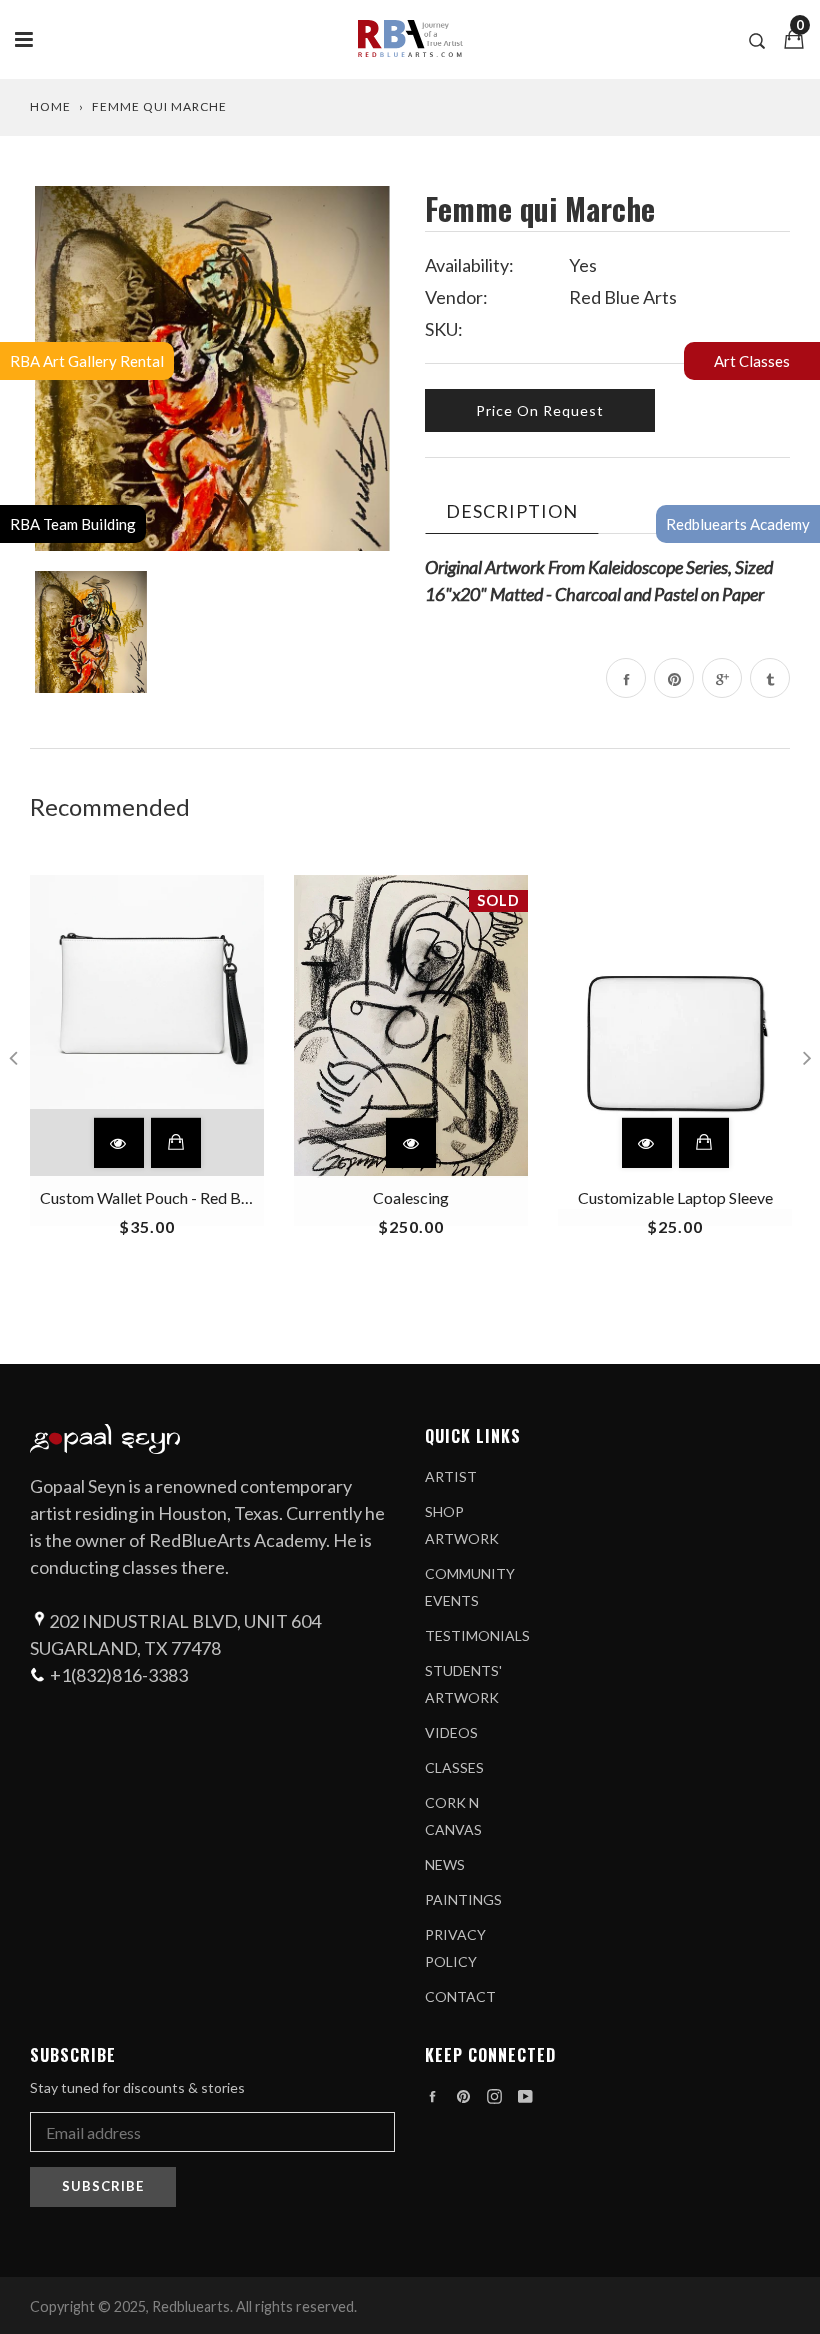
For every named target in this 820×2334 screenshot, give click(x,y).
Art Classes (752, 361)
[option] (212, 368)
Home (50, 106)
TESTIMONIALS (477, 1635)
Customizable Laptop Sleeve (675, 1197)
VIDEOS (451, 1732)
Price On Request (540, 410)
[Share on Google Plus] (722, 678)
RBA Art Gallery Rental (87, 361)
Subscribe (103, 2186)
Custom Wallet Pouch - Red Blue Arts (167, 1197)
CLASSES (454, 1767)
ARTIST (451, 1476)
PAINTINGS (463, 1899)
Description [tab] (512, 511)
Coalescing (411, 1197)
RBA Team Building (73, 524)
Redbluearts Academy (738, 524)
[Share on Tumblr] (770, 678)
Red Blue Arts (623, 297)
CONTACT (460, 1996)
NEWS (445, 1864)
